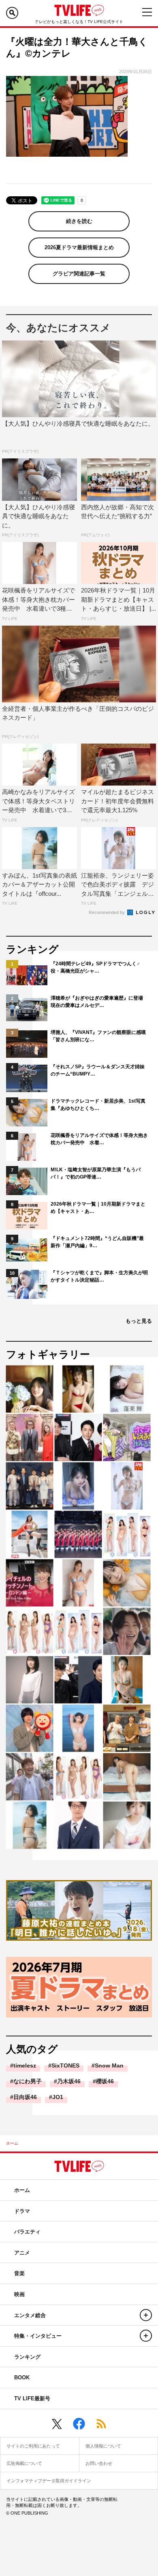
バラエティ (27, 2232)
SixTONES (65, 2065)
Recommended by (107, 912)
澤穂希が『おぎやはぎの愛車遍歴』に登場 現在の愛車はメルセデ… (99, 1002)
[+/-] (146, 2315)
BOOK (22, 2377)
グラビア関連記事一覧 (79, 274)
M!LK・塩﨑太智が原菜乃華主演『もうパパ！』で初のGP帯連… (96, 1173)
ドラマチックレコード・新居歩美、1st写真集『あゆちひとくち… (98, 1105)
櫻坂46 (105, 2081)
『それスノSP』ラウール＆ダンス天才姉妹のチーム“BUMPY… (98, 1070)
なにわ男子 (28, 2081)
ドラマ (22, 2211)
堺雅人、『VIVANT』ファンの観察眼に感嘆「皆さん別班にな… (98, 1036)
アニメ (22, 2253)
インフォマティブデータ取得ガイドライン (49, 2481)
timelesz (25, 2065)
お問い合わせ (99, 2463)
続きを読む (79, 221)
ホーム (12, 2143)
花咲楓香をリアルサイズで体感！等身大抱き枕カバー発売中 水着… (99, 1139)
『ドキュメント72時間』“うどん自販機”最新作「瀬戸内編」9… (97, 1242)
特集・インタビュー (38, 2336)
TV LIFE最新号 (32, 2398)
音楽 (19, 2273)
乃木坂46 (69, 2081)
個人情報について (103, 2446)
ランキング (27, 2357)
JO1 (58, 2097)
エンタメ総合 (30, 2315)
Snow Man (109, 2065)
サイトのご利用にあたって (33, 2446)
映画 (19, 2294)
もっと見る (139, 1321)
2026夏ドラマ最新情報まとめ (79, 247)
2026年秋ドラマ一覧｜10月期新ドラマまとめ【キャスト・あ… (98, 1208)
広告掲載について (24, 2463)
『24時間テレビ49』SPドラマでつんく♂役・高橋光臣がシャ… (95, 967)
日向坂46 (25, 2097)
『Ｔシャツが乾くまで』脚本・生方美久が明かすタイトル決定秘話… (99, 1276)
